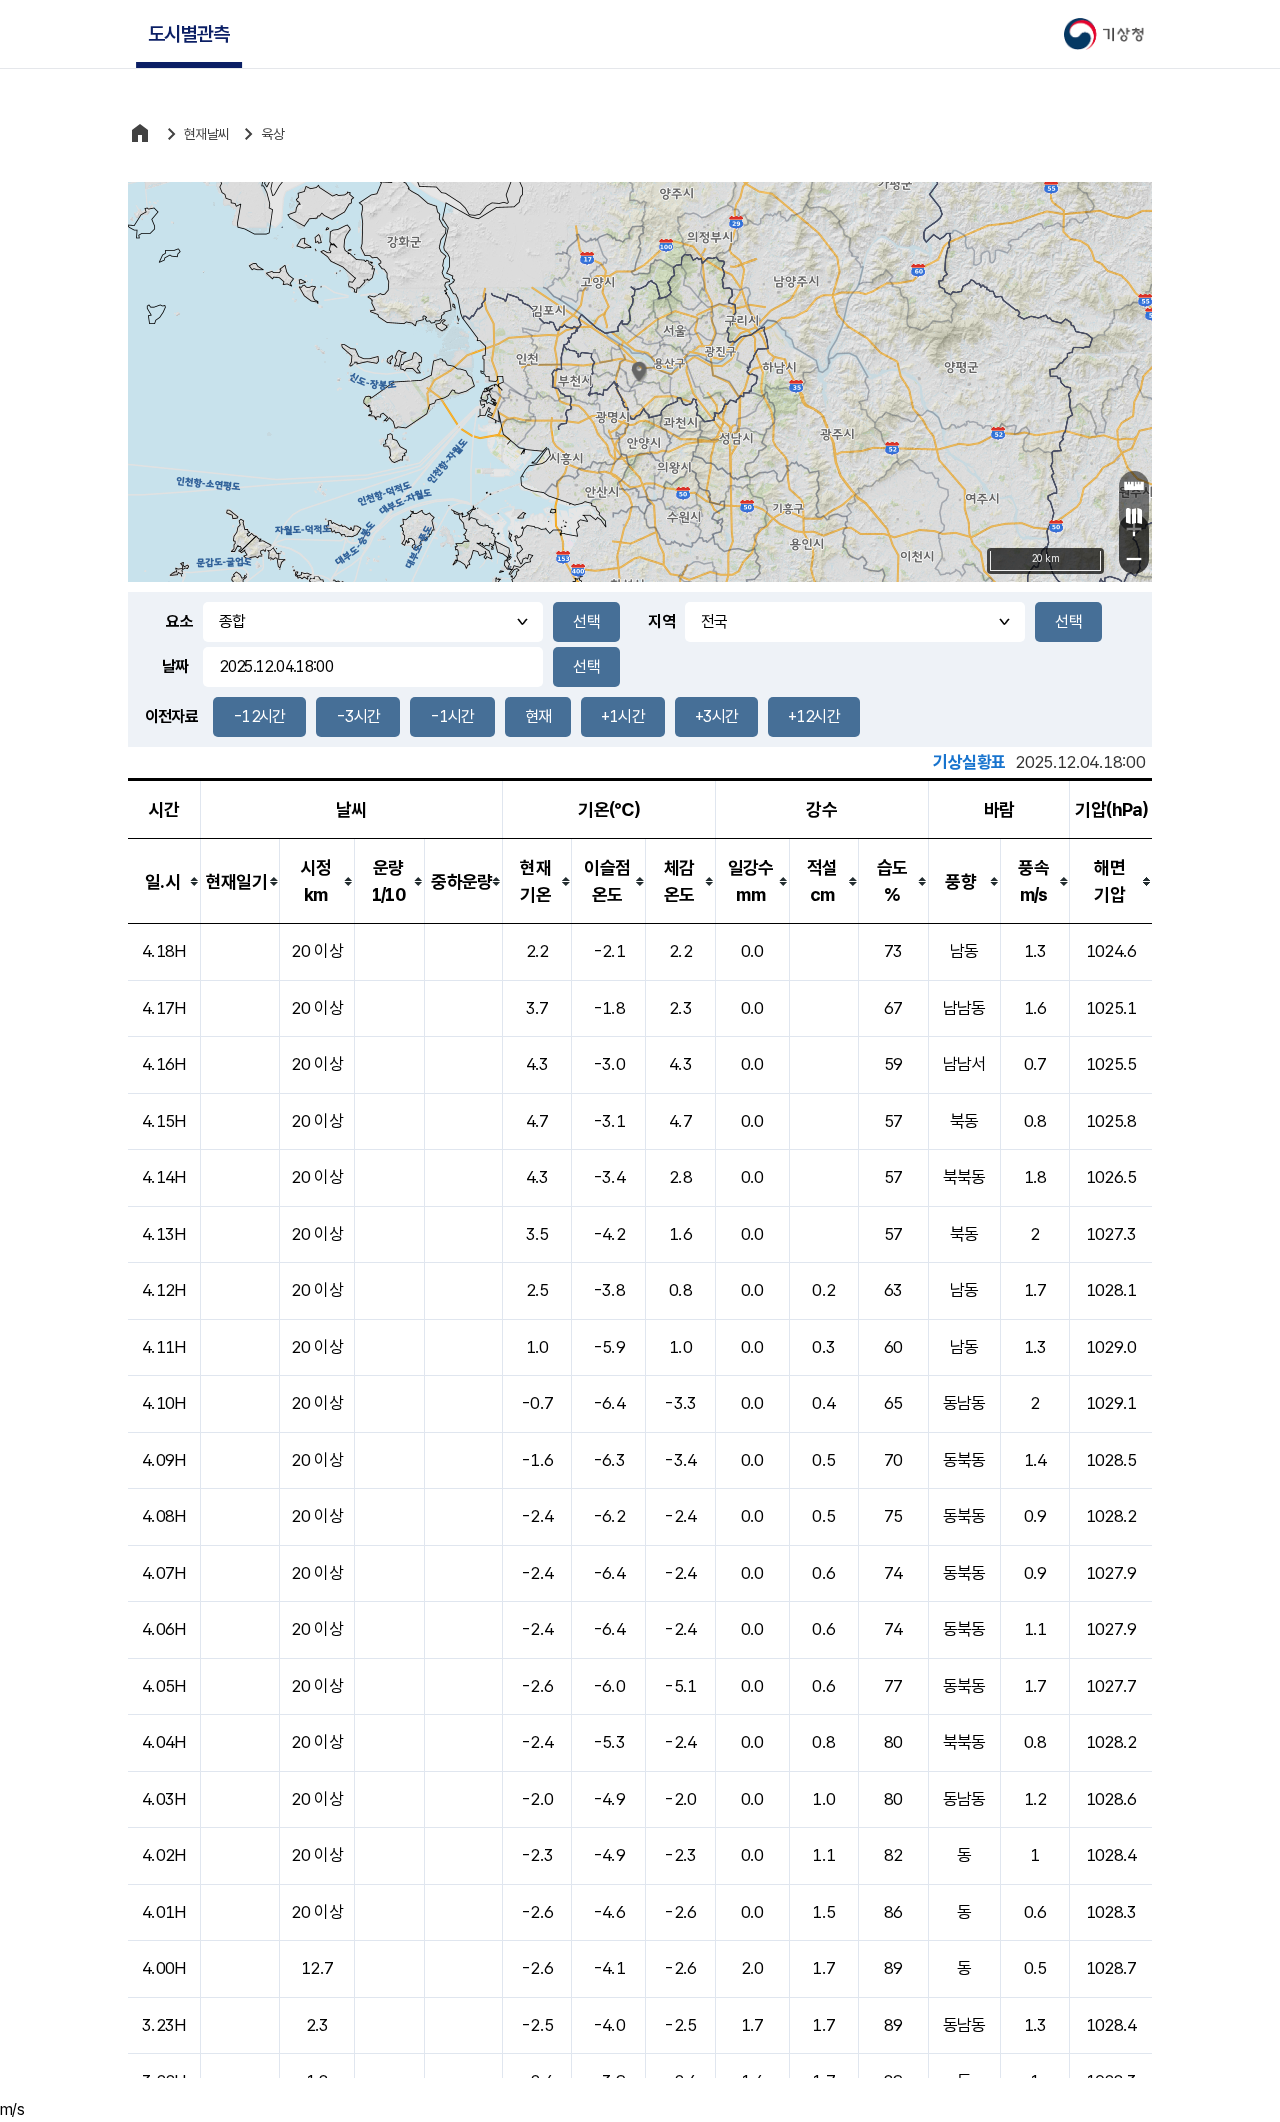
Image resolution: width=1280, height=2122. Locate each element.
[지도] (1134, 516)
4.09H (164, 1460)
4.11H (164, 1347)
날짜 (175, 666)
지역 (661, 621)
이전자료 (171, 716)
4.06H (164, 1629)
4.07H (164, 1573)
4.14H (164, 1177)
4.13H (164, 1234)
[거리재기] (1134, 486)
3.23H (164, 2025)
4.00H (164, 1968)
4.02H (164, 1855)
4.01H (164, 1912)
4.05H (164, 1686)
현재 (538, 716)
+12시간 (814, 716)
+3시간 (716, 716)
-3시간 (358, 716)
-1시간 (452, 716)
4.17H (164, 1008)
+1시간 (622, 716)
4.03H (164, 1799)
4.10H (164, 1403)
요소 (179, 621)
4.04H (164, 1742)
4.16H (164, 1064)
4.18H (164, 951)
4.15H (164, 1121)
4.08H (164, 1516)
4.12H (164, 1290)
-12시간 (259, 716)
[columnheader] (164, 881)
